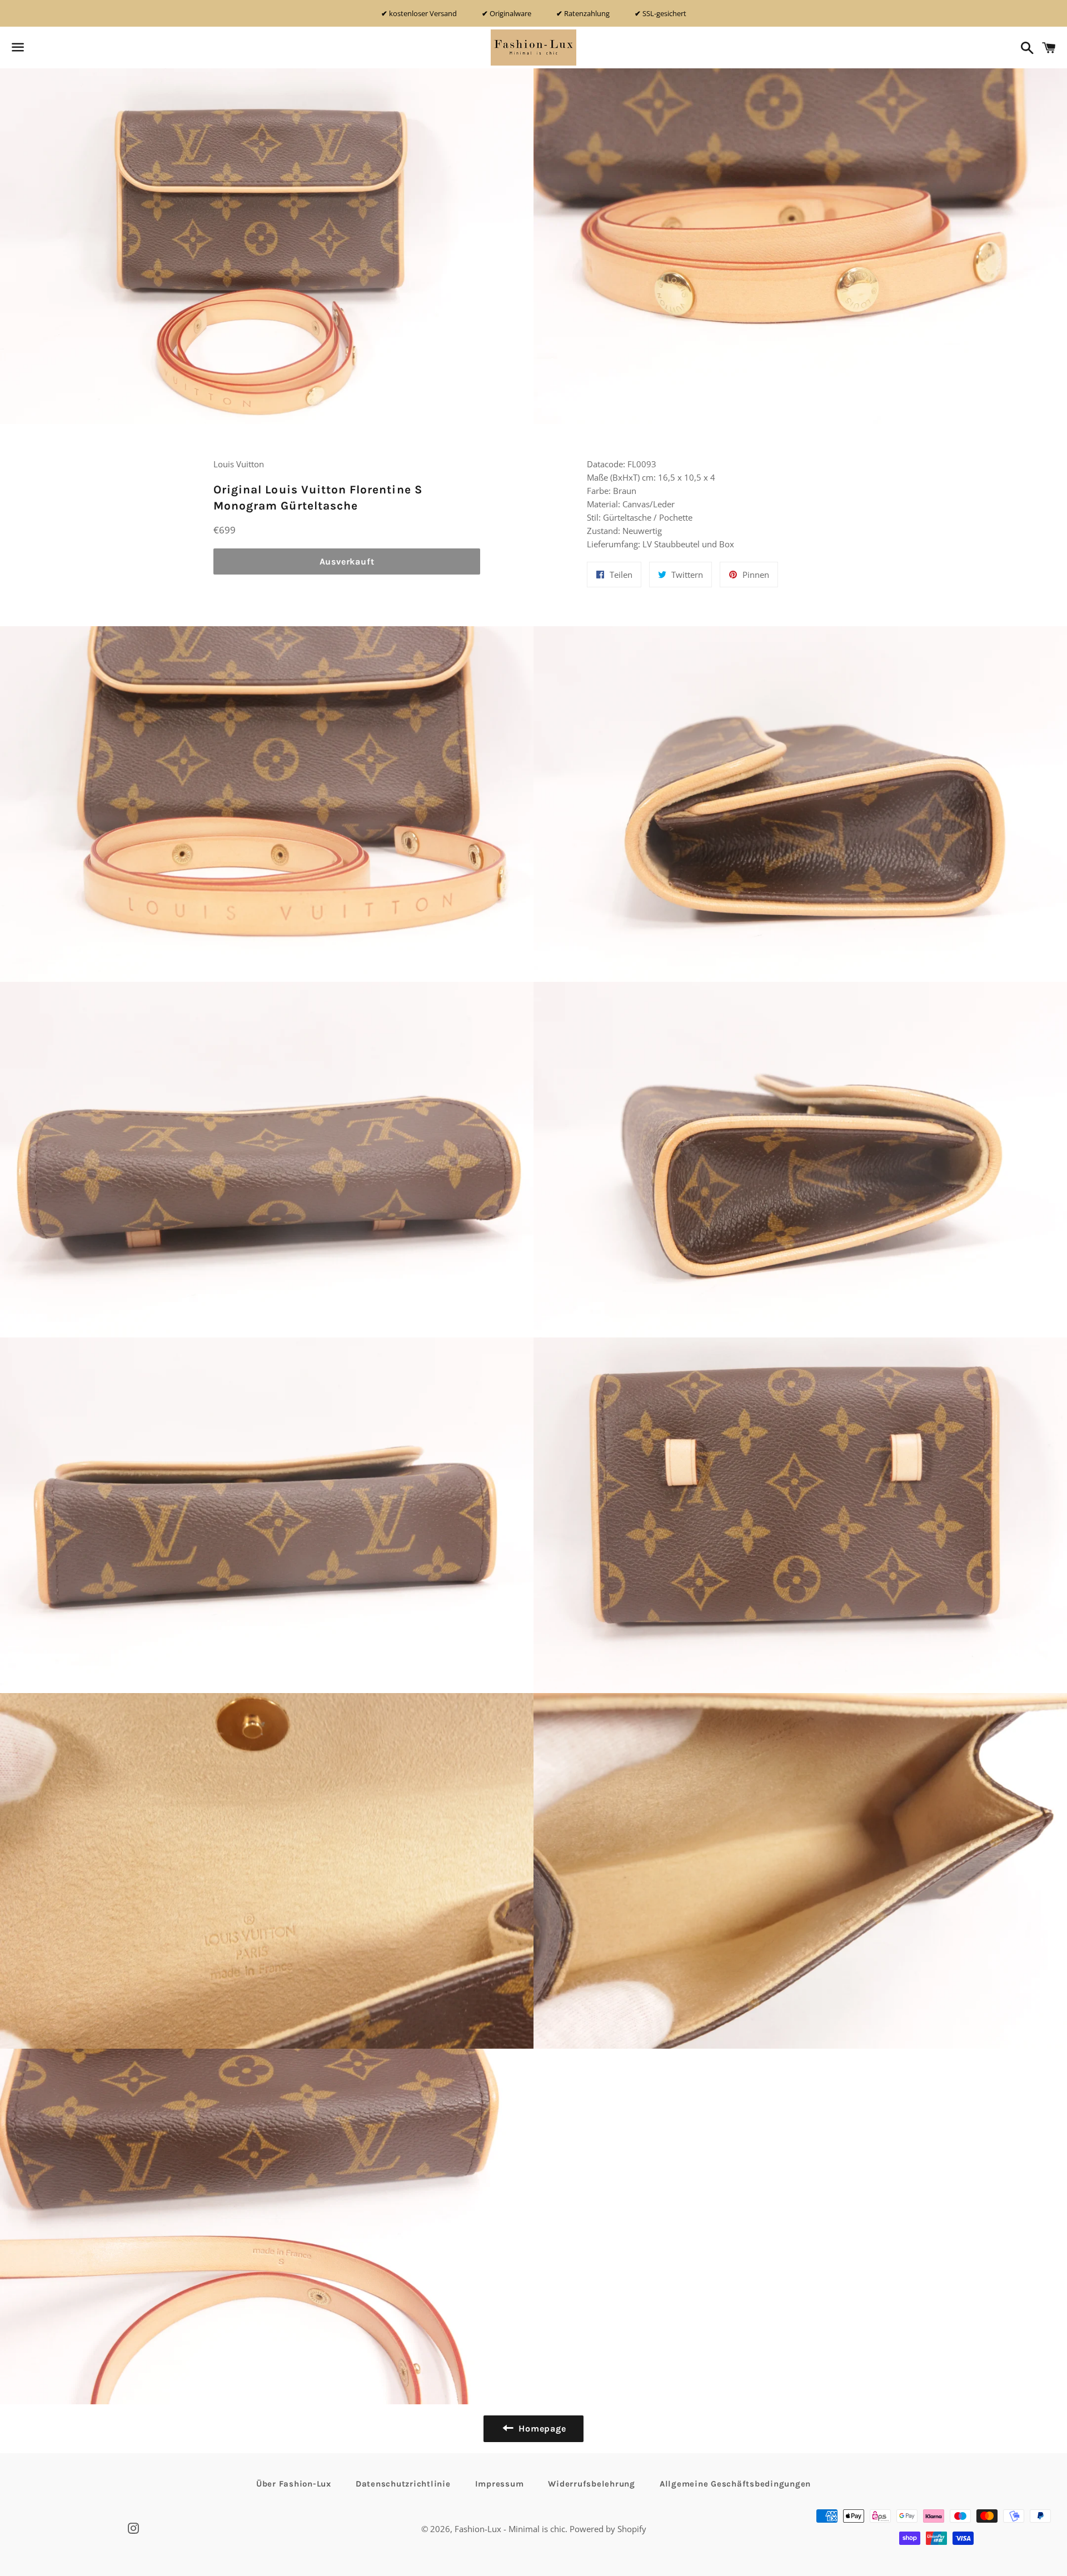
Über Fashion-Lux (294, 2484)
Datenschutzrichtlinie (403, 2484)
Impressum (500, 2484)
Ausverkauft (347, 561)
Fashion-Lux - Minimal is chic (510, 2529)
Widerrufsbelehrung (592, 2484)
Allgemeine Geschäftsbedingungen (735, 2484)
